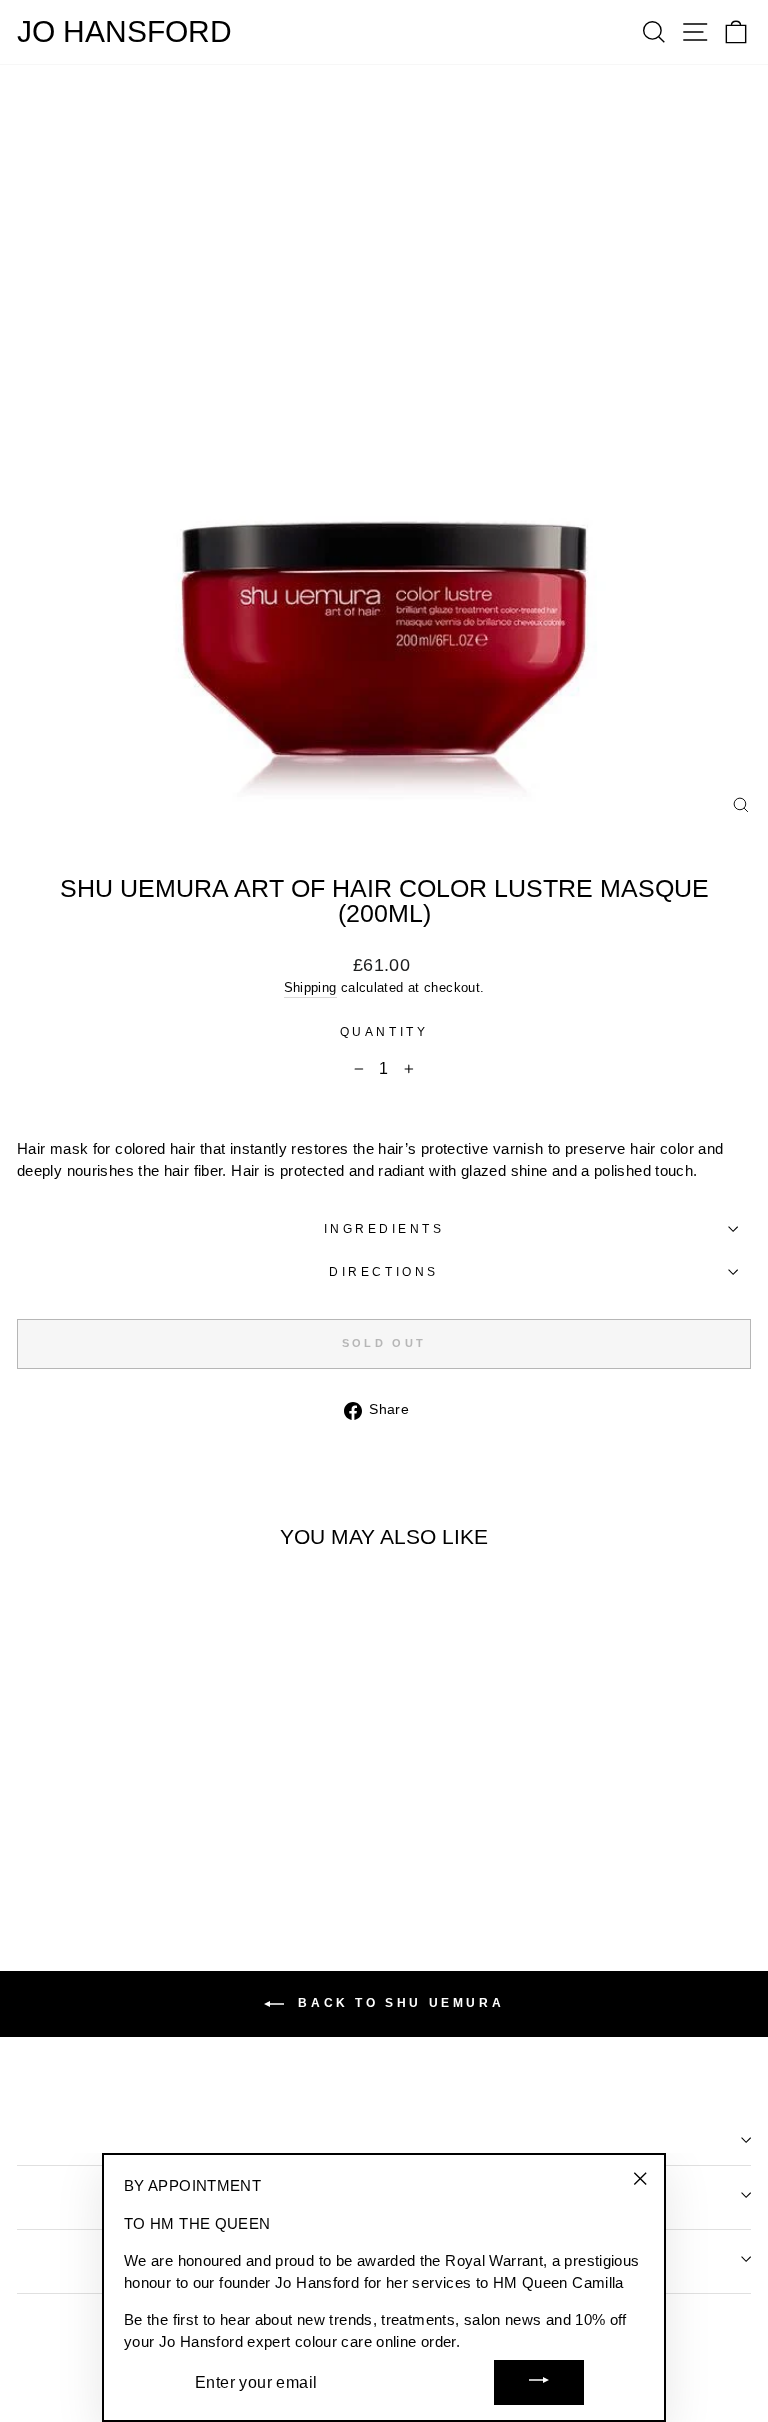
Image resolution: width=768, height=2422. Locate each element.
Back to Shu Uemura (398, 2003)
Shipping (310, 988)
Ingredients (384, 1228)
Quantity (384, 1031)
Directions (383, 1271)
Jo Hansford (124, 32)
